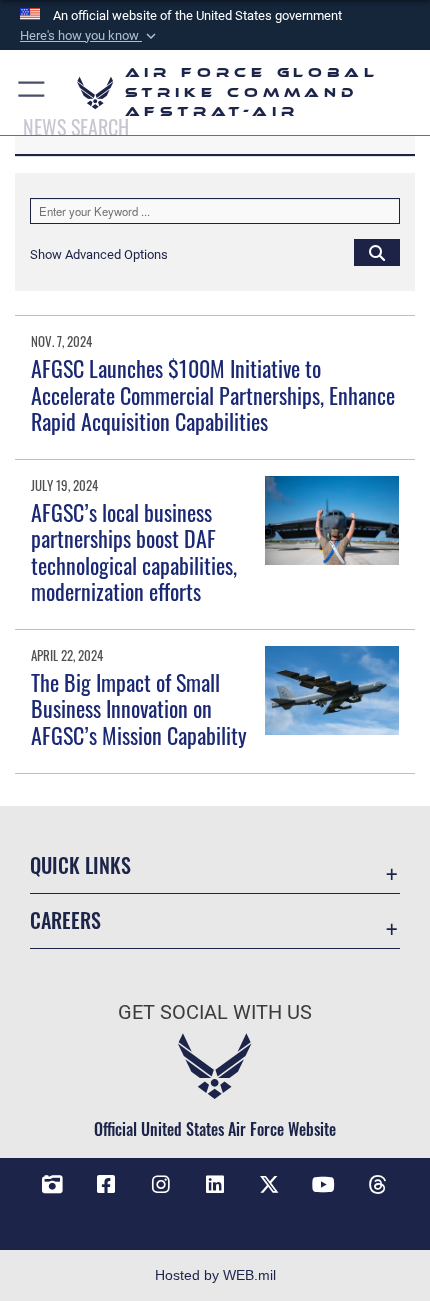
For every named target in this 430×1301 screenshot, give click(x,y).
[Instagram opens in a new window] (161, 1185)
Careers (65, 920)
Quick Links (80, 865)
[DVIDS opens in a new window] (52, 1185)
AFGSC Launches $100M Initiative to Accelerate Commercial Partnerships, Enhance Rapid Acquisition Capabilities (213, 394)
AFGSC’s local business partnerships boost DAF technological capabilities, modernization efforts (134, 551)
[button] (90, 36)
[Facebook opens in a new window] (106, 1185)
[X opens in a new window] (269, 1185)
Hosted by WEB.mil (215, 1275)
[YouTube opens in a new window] (324, 1185)
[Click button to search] (377, 252)
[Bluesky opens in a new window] (215, 1215)
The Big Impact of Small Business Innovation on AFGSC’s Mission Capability (139, 708)
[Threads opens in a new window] (378, 1185)
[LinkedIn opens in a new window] (215, 1185)
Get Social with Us (215, 1012)
